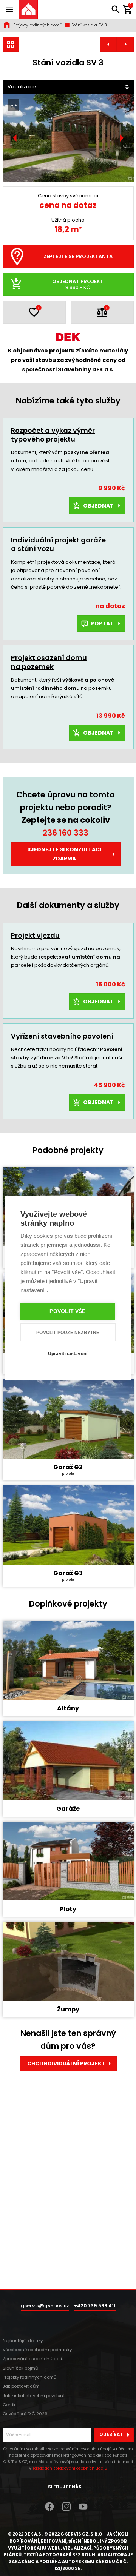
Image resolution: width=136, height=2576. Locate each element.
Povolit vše (67, 1311)
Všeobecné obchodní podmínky (37, 2350)
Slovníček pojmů (20, 2368)
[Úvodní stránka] (28, 9)
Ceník (9, 2405)
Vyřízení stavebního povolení (62, 1036)
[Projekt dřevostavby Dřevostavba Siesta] (125, 44)
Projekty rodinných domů (38, 25)
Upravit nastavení (68, 1354)
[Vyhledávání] (116, 9)
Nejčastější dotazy (23, 2341)
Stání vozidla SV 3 (89, 25)
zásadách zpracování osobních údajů (70, 2468)
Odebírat (111, 2434)
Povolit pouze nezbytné (68, 1333)
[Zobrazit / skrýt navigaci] (9, 9)
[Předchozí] (15, 138)
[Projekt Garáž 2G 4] (108, 44)
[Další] (121, 138)
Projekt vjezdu (35, 935)
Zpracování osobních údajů (33, 2359)
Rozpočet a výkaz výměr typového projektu (53, 435)
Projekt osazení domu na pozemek (49, 662)
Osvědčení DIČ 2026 (25, 2414)
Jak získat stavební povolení (34, 2396)
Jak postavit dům (21, 2386)
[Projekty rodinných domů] (11, 44)
